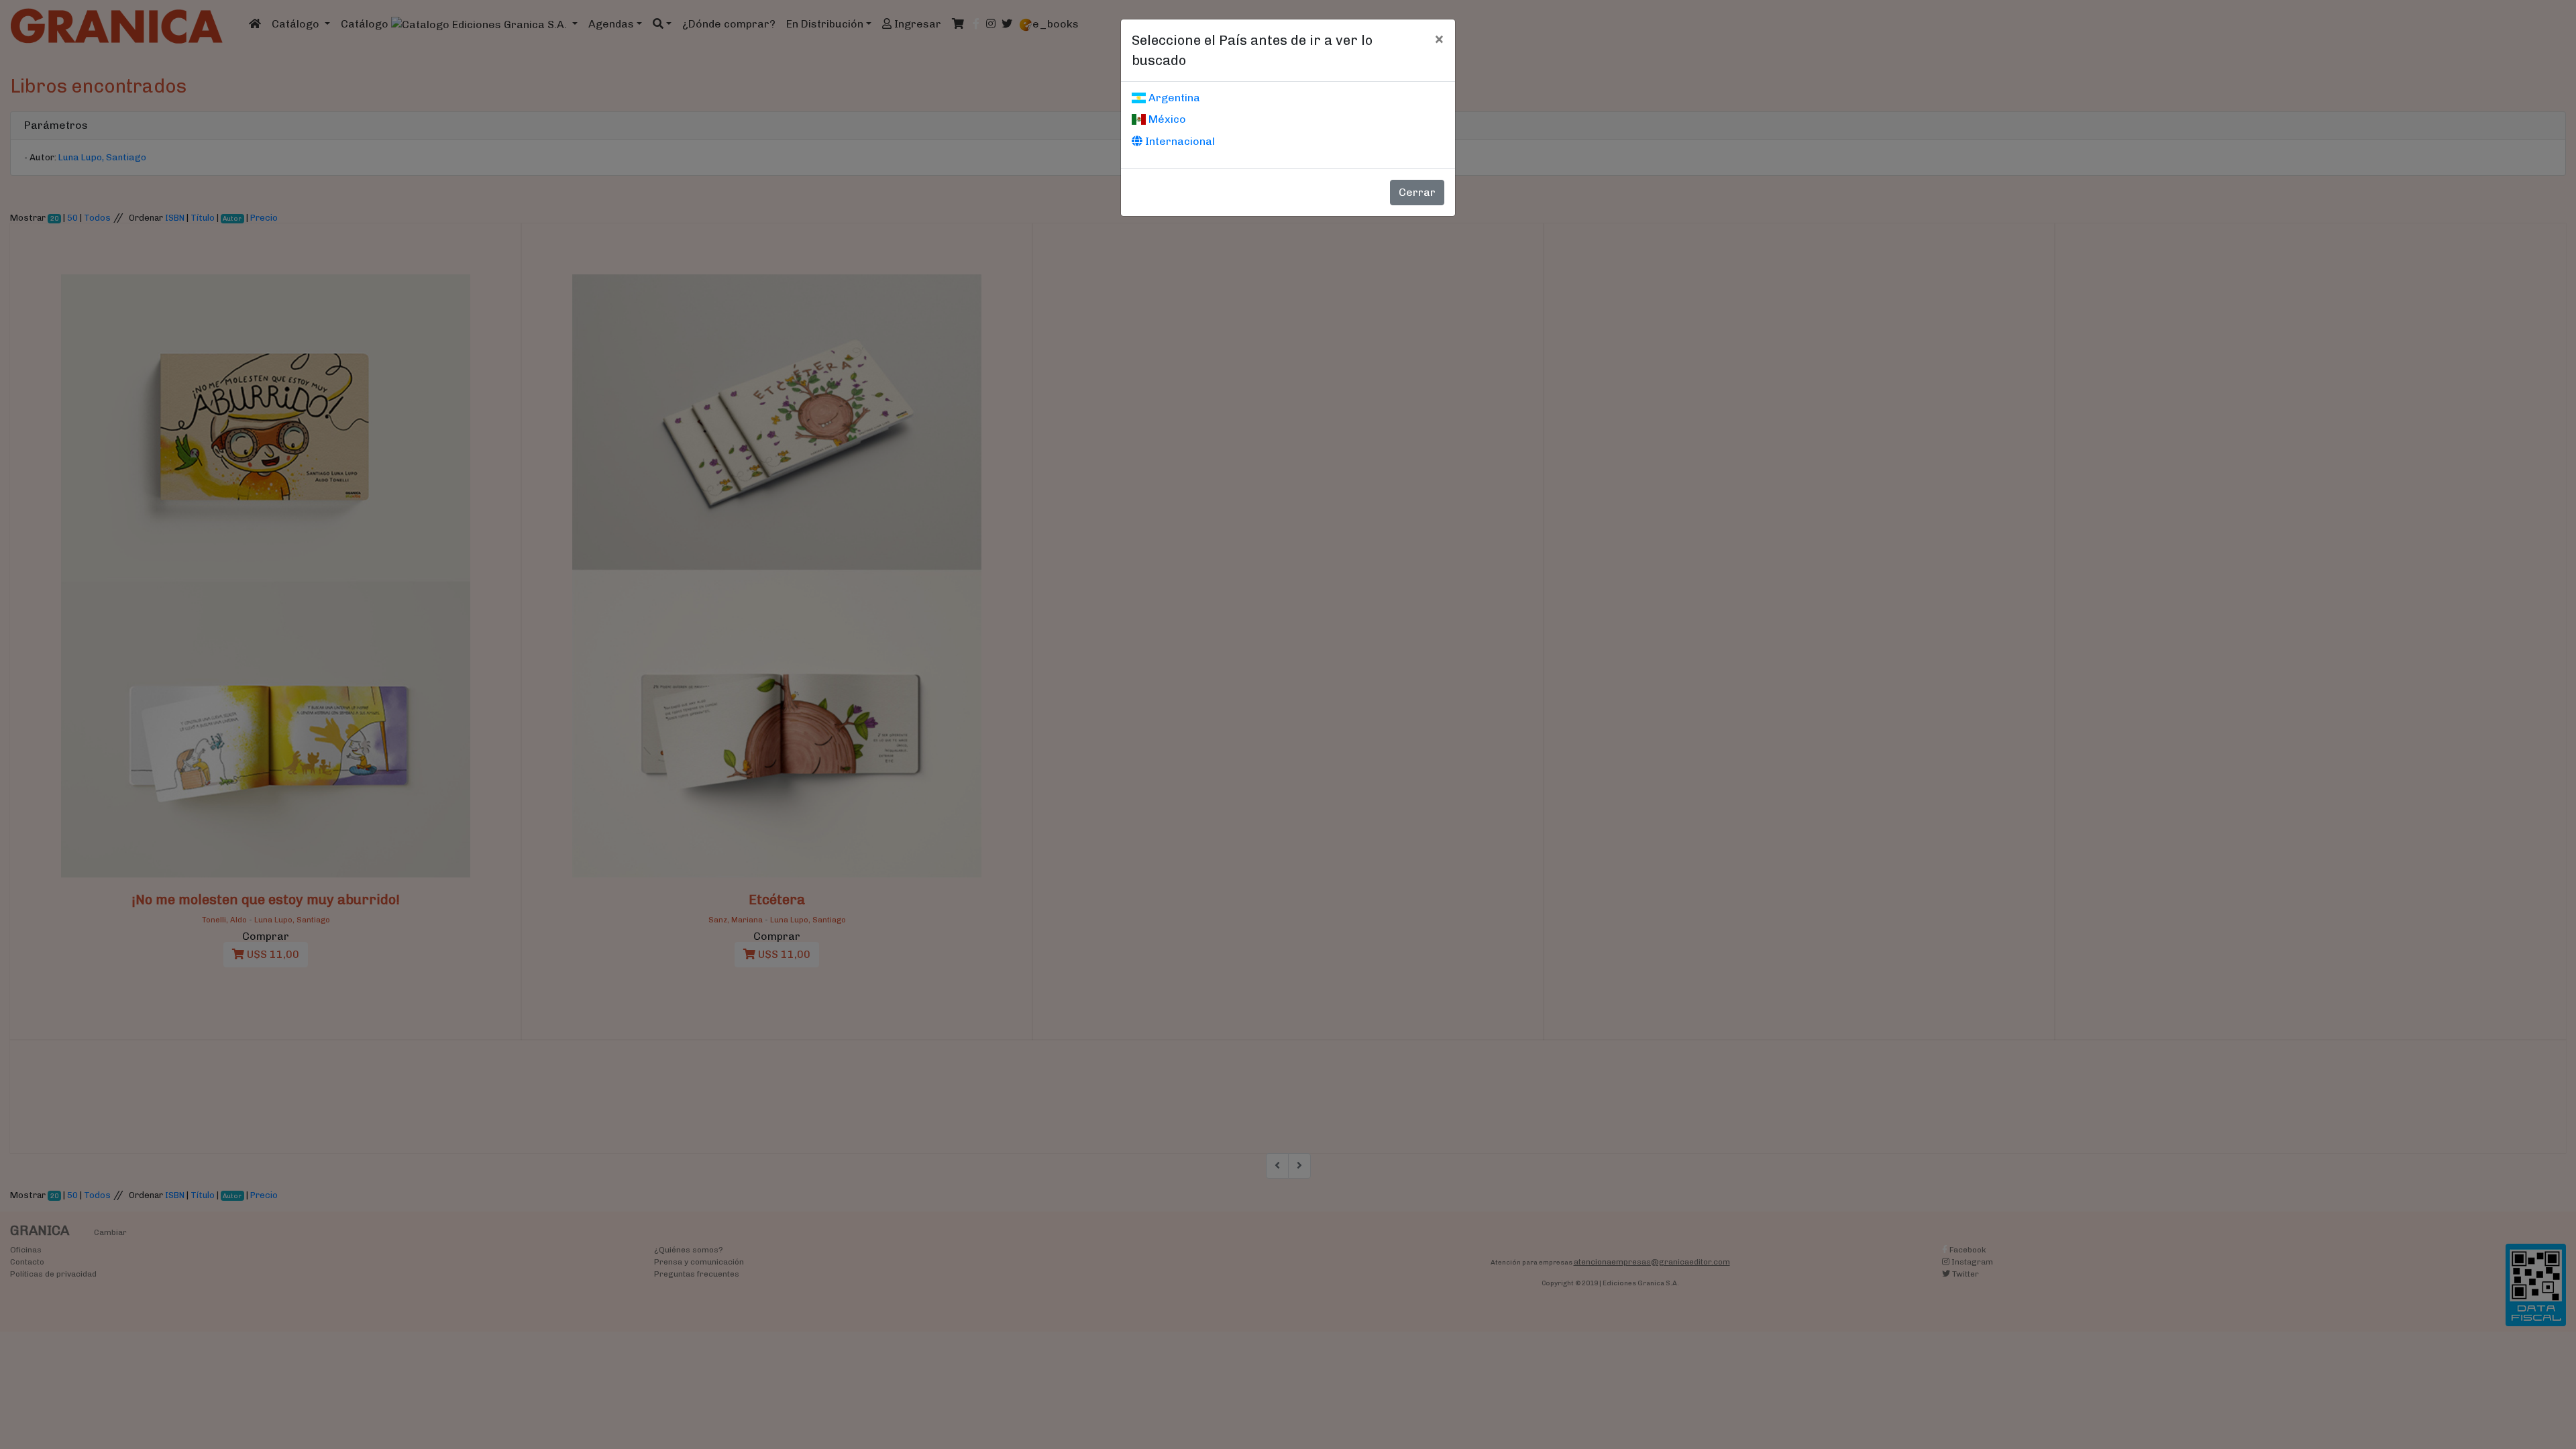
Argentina (1173, 98)
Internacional (1179, 141)
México (1166, 119)
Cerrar (1417, 192)
